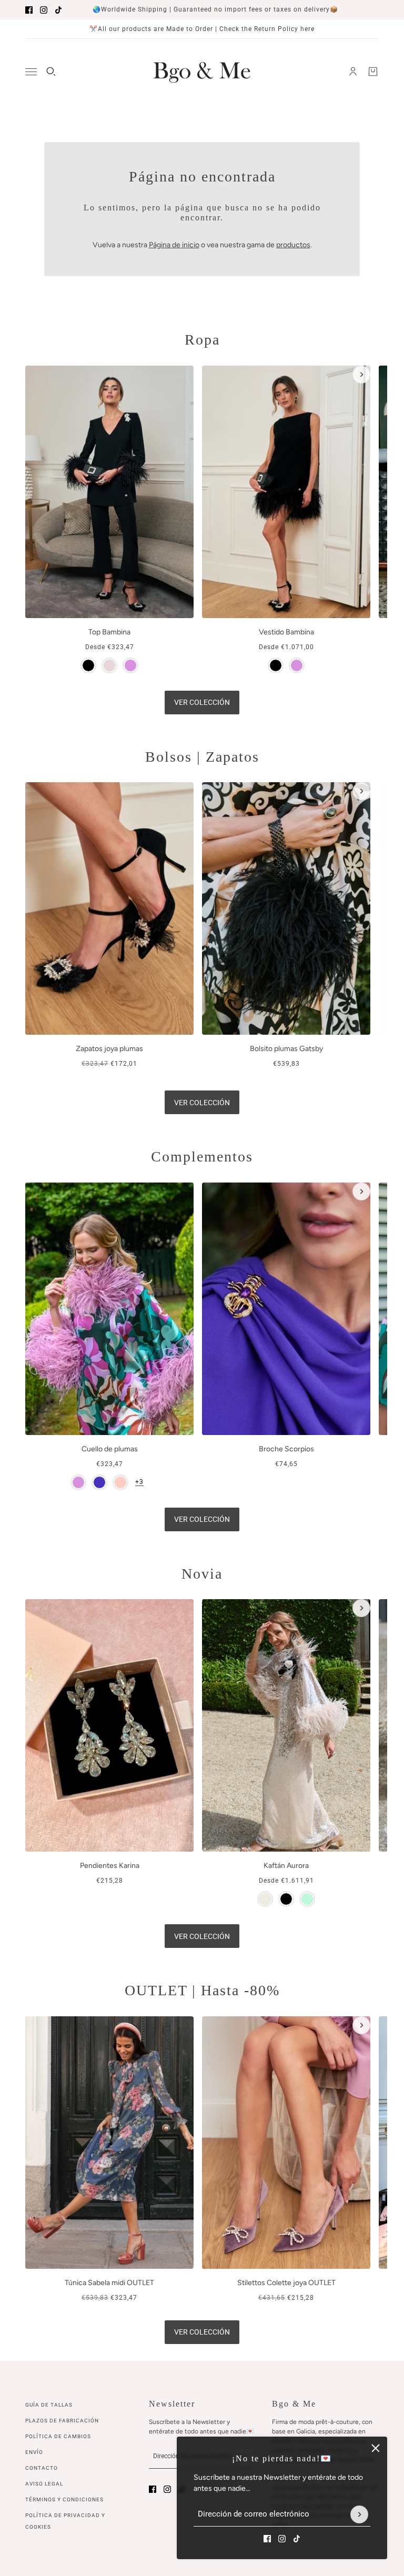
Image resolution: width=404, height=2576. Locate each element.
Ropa (202, 340)
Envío (34, 2452)
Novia (202, 1574)
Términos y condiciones (64, 2499)
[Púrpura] (130, 665)
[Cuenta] (353, 72)
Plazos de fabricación (62, 2421)
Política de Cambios (58, 2436)
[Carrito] (373, 72)
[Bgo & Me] (202, 72)
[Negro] (88, 665)
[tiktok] (58, 10)
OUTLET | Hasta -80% (202, 1990)
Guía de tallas (49, 2405)
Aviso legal (44, 2484)
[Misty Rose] (109, 665)
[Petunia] (99, 1482)
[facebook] (29, 10)
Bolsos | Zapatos (202, 757)
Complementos (202, 1156)
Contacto (42, 2468)
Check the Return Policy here (267, 29)
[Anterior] (43, 375)
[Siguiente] (361, 375)
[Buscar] (51, 72)
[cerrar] (376, 2448)
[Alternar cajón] (31, 72)
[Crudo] (265, 1899)
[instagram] (44, 10)
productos (293, 245)
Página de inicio (174, 245)
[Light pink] (120, 1482)
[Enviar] (359, 2514)
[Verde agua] (307, 1899)
